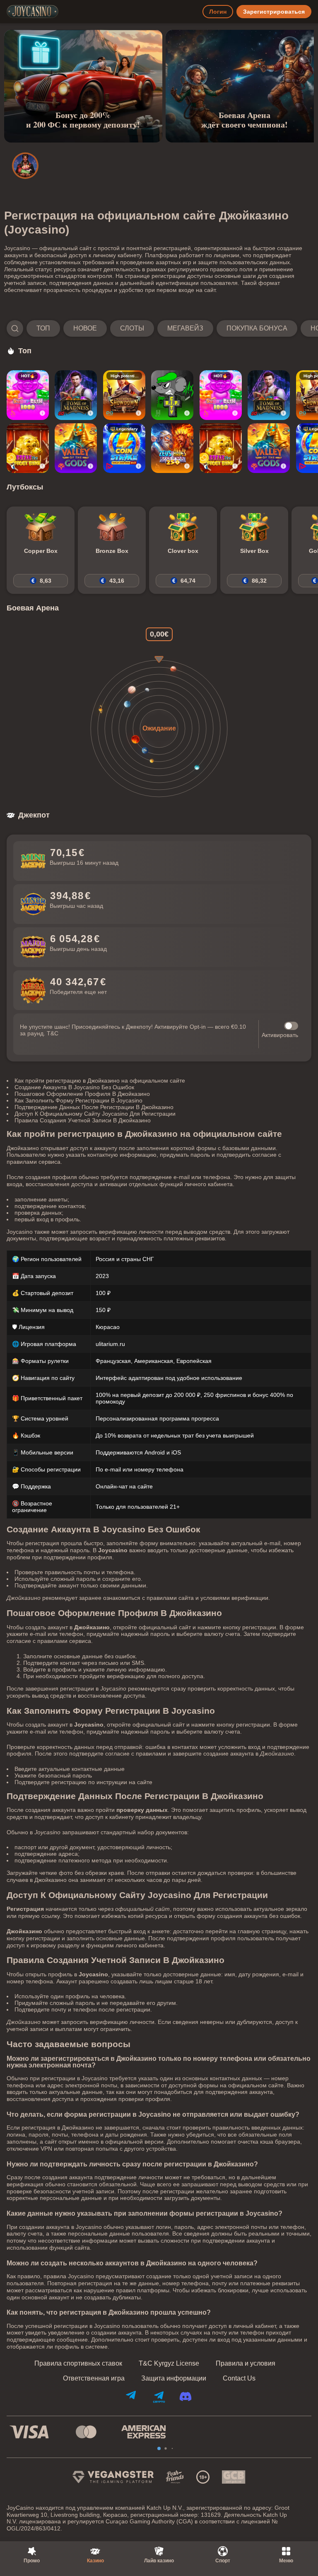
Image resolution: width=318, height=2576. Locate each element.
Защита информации (174, 2378)
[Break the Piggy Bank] (28, 448)
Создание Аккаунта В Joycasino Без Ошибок (74, 1087)
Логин (218, 12)
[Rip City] (172, 395)
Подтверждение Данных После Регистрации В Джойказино (94, 1107)
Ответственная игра (94, 2378)
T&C (53, 1033)
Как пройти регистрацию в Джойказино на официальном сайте (100, 1081)
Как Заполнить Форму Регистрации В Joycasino (78, 1100)
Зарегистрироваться (274, 12)
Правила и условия (246, 2364)
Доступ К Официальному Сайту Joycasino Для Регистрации (95, 1114)
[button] (159, 328)
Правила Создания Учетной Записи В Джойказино (83, 1120)
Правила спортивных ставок (78, 2364)
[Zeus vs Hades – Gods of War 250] (172, 448)
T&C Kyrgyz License (169, 2364)
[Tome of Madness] (76, 395)
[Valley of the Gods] (76, 448)
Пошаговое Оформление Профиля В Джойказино (82, 1094)
